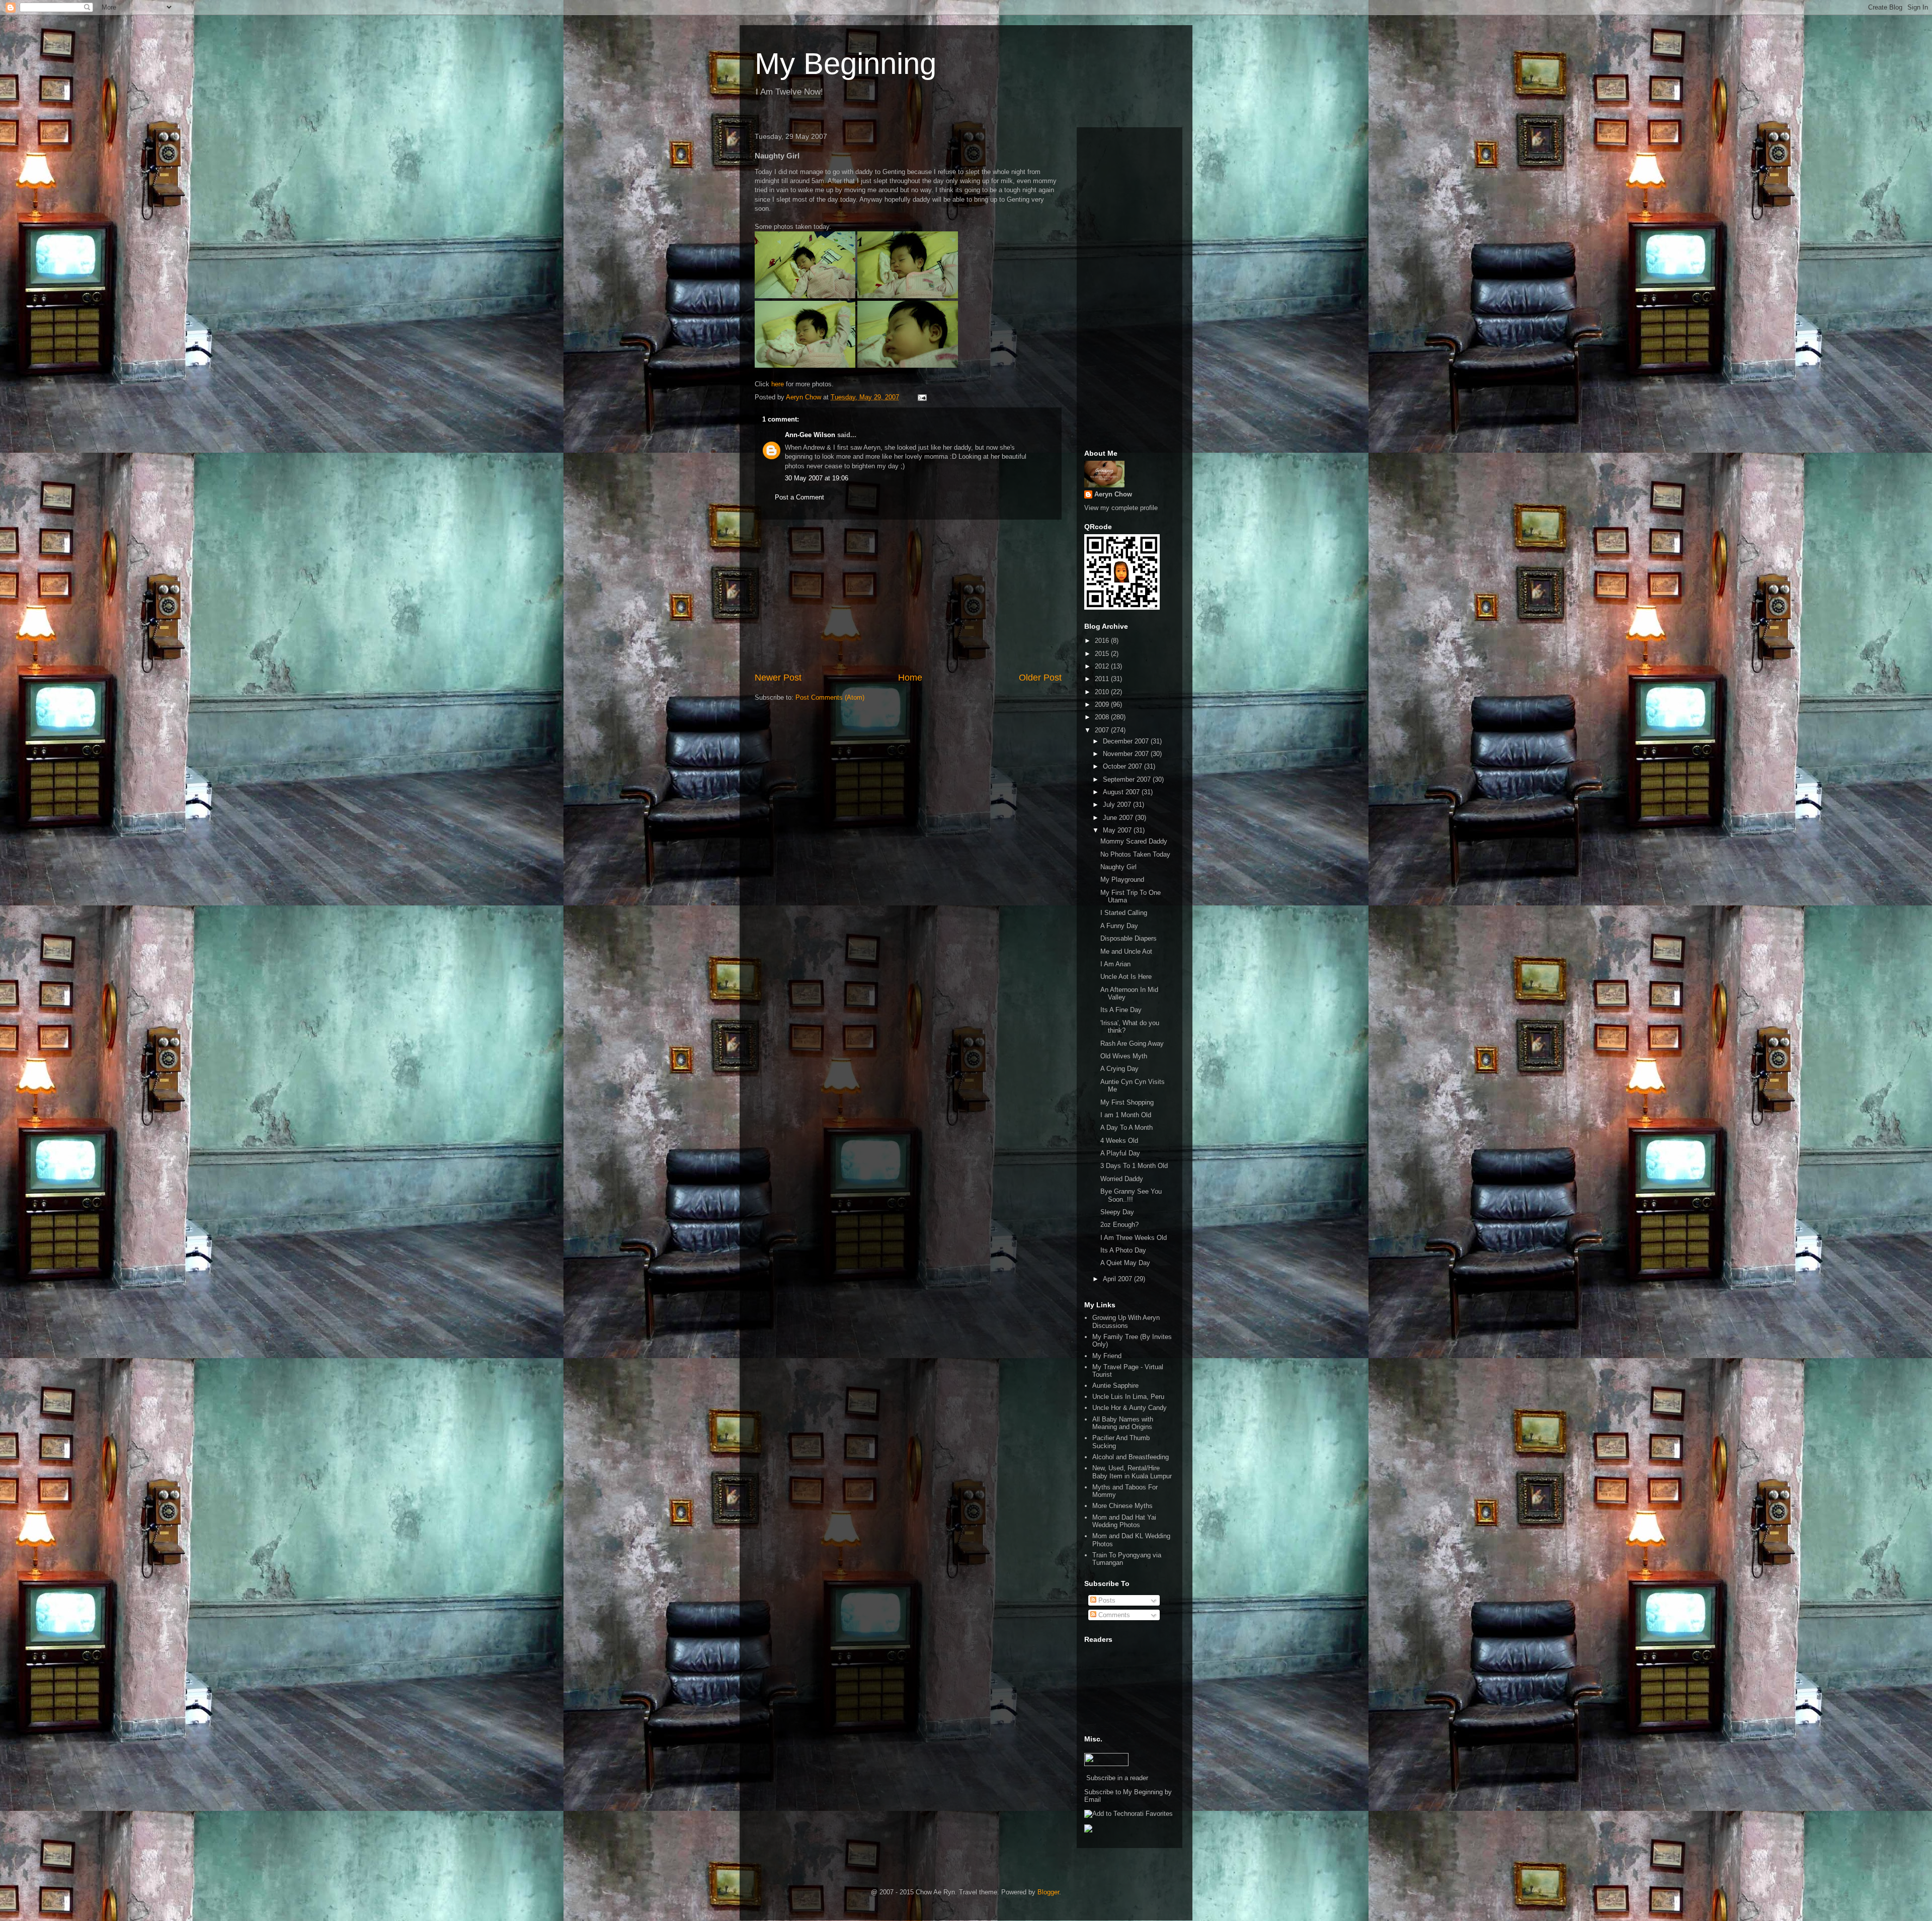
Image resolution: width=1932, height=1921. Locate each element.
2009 (1103, 704)
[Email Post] (921, 397)
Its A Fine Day (1121, 1010)
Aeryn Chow (1113, 494)
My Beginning (846, 64)
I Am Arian (1115, 964)
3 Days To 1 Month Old (1134, 1166)
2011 (1103, 679)
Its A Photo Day (1123, 1250)
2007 (1103, 730)
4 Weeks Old (1119, 1141)
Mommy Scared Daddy (1134, 841)
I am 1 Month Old (1126, 1115)
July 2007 (1118, 805)
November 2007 (1127, 754)
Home (910, 678)
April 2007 (1118, 1279)
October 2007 (1123, 766)
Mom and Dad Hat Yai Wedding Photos (1124, 1521)
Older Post (1040, 678)
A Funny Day (1119, 926)
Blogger (1048, 1892)
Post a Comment (799, 497)
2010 (1103, 692)
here (778, 384)
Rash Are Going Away (1132, 1043)
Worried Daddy (1122, 1179)
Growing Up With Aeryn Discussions (1126, 1322)
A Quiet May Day (1125, 1263)
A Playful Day (1120, 1153)
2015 (1103, 654)
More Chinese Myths (1122, 1506)
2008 (1103, 717)
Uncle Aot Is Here (1126, 977)
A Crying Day (1119, 1069)
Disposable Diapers (1129, 938)
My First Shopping (1127, 1102)
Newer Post (778, 678)
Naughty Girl (1118, 867)
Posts (1106, 1600)
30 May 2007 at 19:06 (817, 478)
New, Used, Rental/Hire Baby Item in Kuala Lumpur (1132, 1472)
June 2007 (1119, 818)
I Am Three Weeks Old (1134, 1238)
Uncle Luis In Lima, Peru (1128, 1397)
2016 (1103, 641)
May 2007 (1118, 830)
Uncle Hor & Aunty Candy (1130, 1408)
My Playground (1122, 880)
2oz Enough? (1119, 1225)
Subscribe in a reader (1117, 1778)
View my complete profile (1121, 508)
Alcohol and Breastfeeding (1131, 1457)
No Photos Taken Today (1135, 854)
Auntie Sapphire (1115, 1386)
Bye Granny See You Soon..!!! (1131, 1195)
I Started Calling (1124, 913)
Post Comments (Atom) (830, 697)
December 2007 (1127, 741)
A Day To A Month (1126, 1127)
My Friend (1107, 1356)
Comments (1113, 1615)
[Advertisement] (908, 596)
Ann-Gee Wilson (810, 435)
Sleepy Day (1117, 1212)
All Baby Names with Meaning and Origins (1123, 1423)
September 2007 (1128, 779)
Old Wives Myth (1124, 1056)
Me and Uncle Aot (1126, 951)
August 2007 (1122, 792)
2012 (1103, 666)
